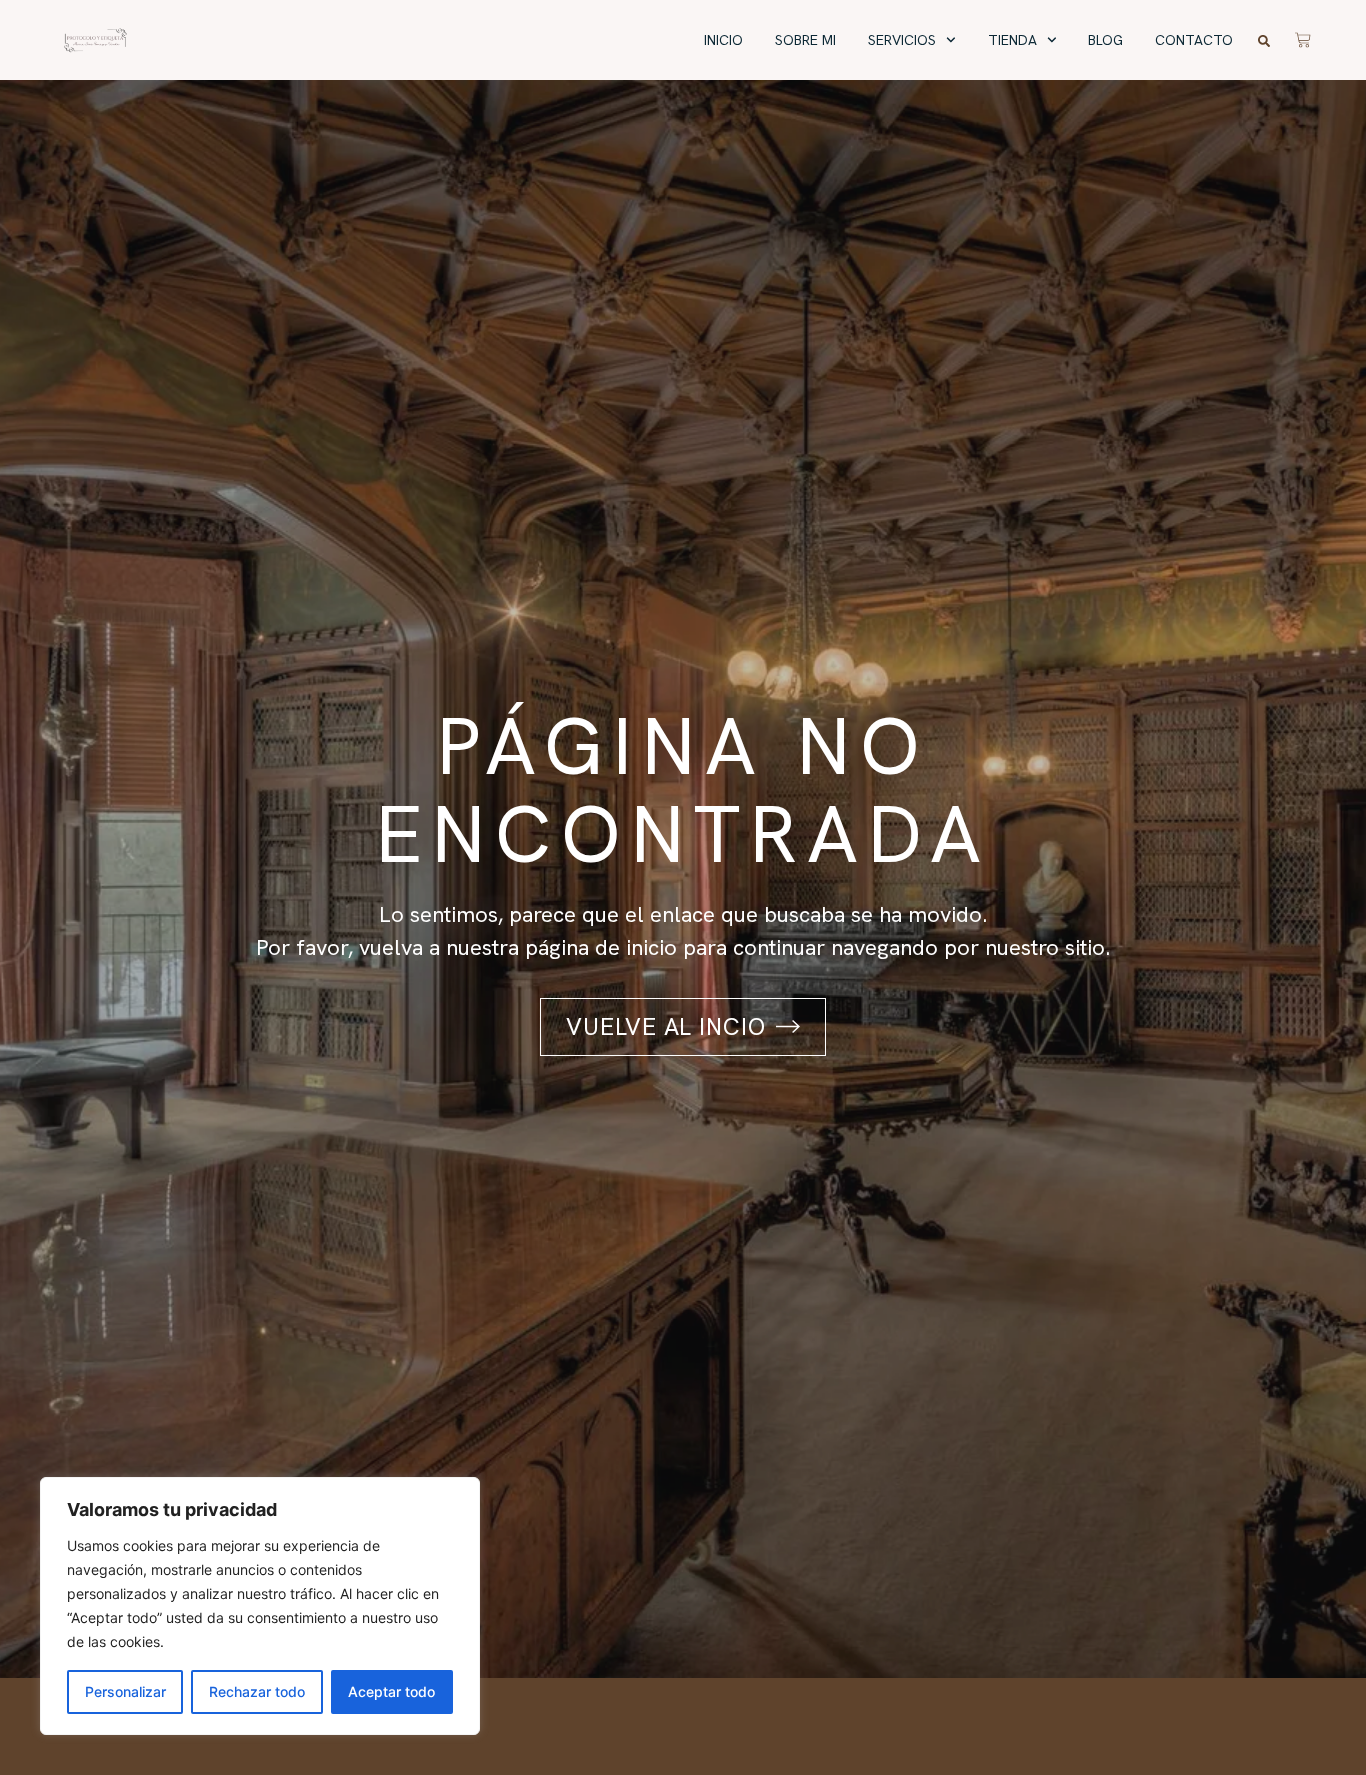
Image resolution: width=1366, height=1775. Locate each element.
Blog (1105, 40)
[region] (260, 1606)
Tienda (1012, 40)
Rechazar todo (257, 1691)
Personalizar (125, 1691)
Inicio (723, 40)
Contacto (1194, 40)
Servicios (902, 40)
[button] (1264, 41)
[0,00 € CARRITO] (1303, 37)
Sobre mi (805, 40)
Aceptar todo (391, 1691)
